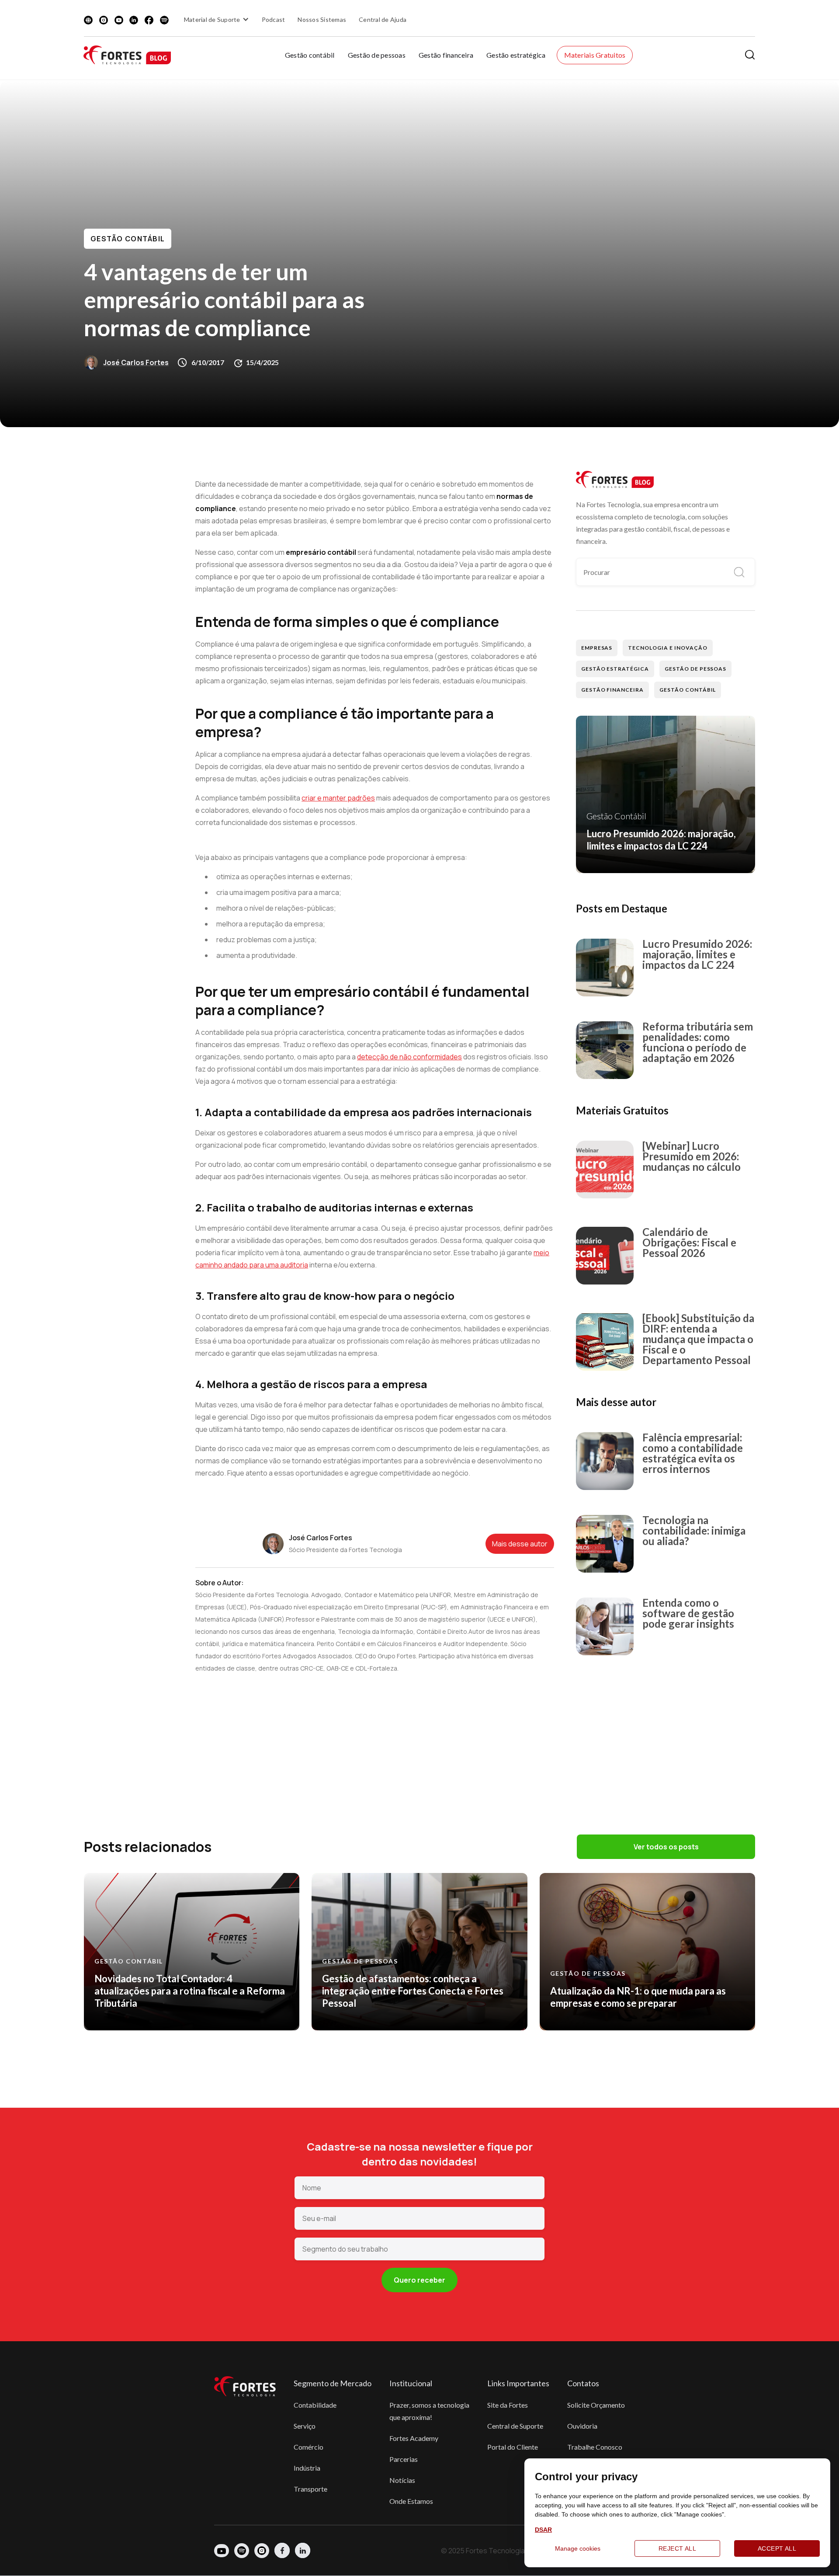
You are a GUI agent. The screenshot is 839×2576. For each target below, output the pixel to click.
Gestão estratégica (516, 55)
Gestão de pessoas (377, 55)
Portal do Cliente (513, 2447)
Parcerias (404, 2459)
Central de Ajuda (383, 19)
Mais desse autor (520, 1544)
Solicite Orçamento (596, 2405)
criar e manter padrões (338, 798)
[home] (127, 55)
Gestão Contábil (128, 239)
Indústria (307, 2468)
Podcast (274, 19)
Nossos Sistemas (322, 19)
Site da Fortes (508, 2405)
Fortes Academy (414, 2438)
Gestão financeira (446, 55)
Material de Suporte (212, 19)
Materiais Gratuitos (595, 55)
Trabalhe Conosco (595, 2447)
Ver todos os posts (666, 1847)
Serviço (305, 2426)
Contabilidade (315, 2405)
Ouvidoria (582, 2426)
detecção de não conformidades (409, 1057)
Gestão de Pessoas (695, 669)
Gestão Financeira (612, 690)
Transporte (310, 2489)
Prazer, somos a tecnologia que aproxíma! (429, 2411)
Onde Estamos (411, 2501)
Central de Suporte (515, 2426)
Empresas (597, 648)
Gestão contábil (310, 55)
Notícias (402, 2480)
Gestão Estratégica (615, 669)
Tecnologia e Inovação (667, 648)
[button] (218, 19)
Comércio (309, 2447)
